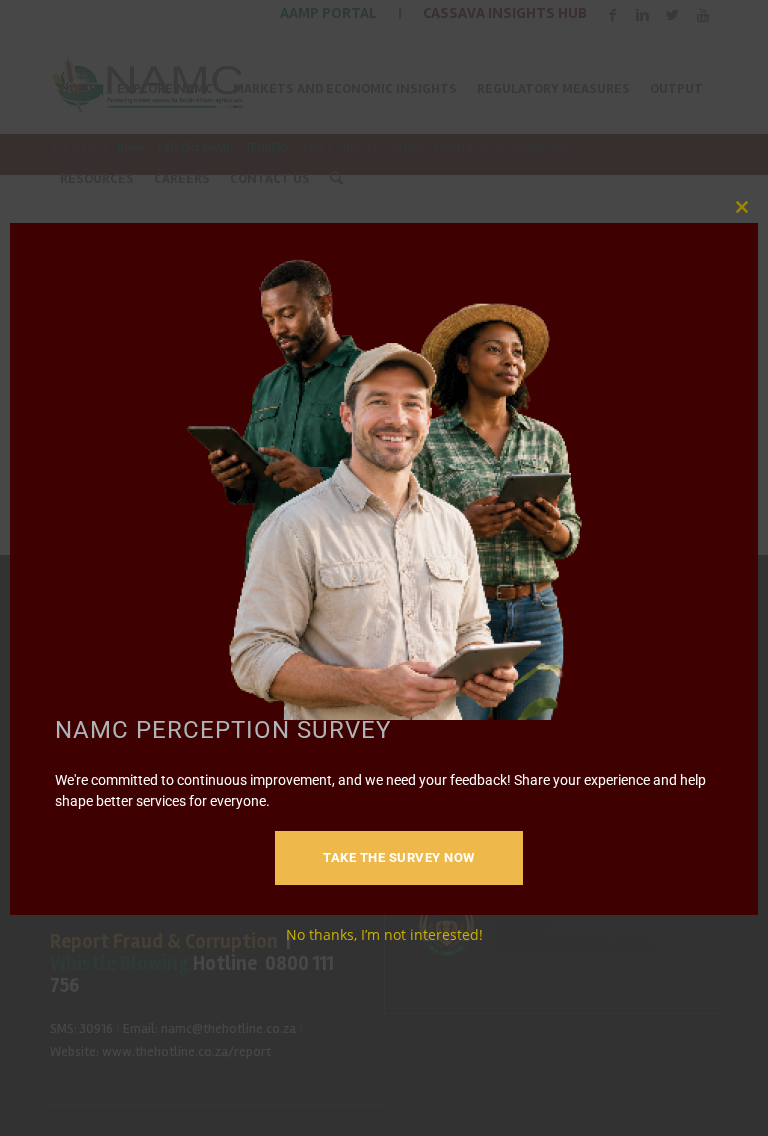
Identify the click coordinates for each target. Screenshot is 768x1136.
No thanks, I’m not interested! (384, 934)
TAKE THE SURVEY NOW (399, 857)
